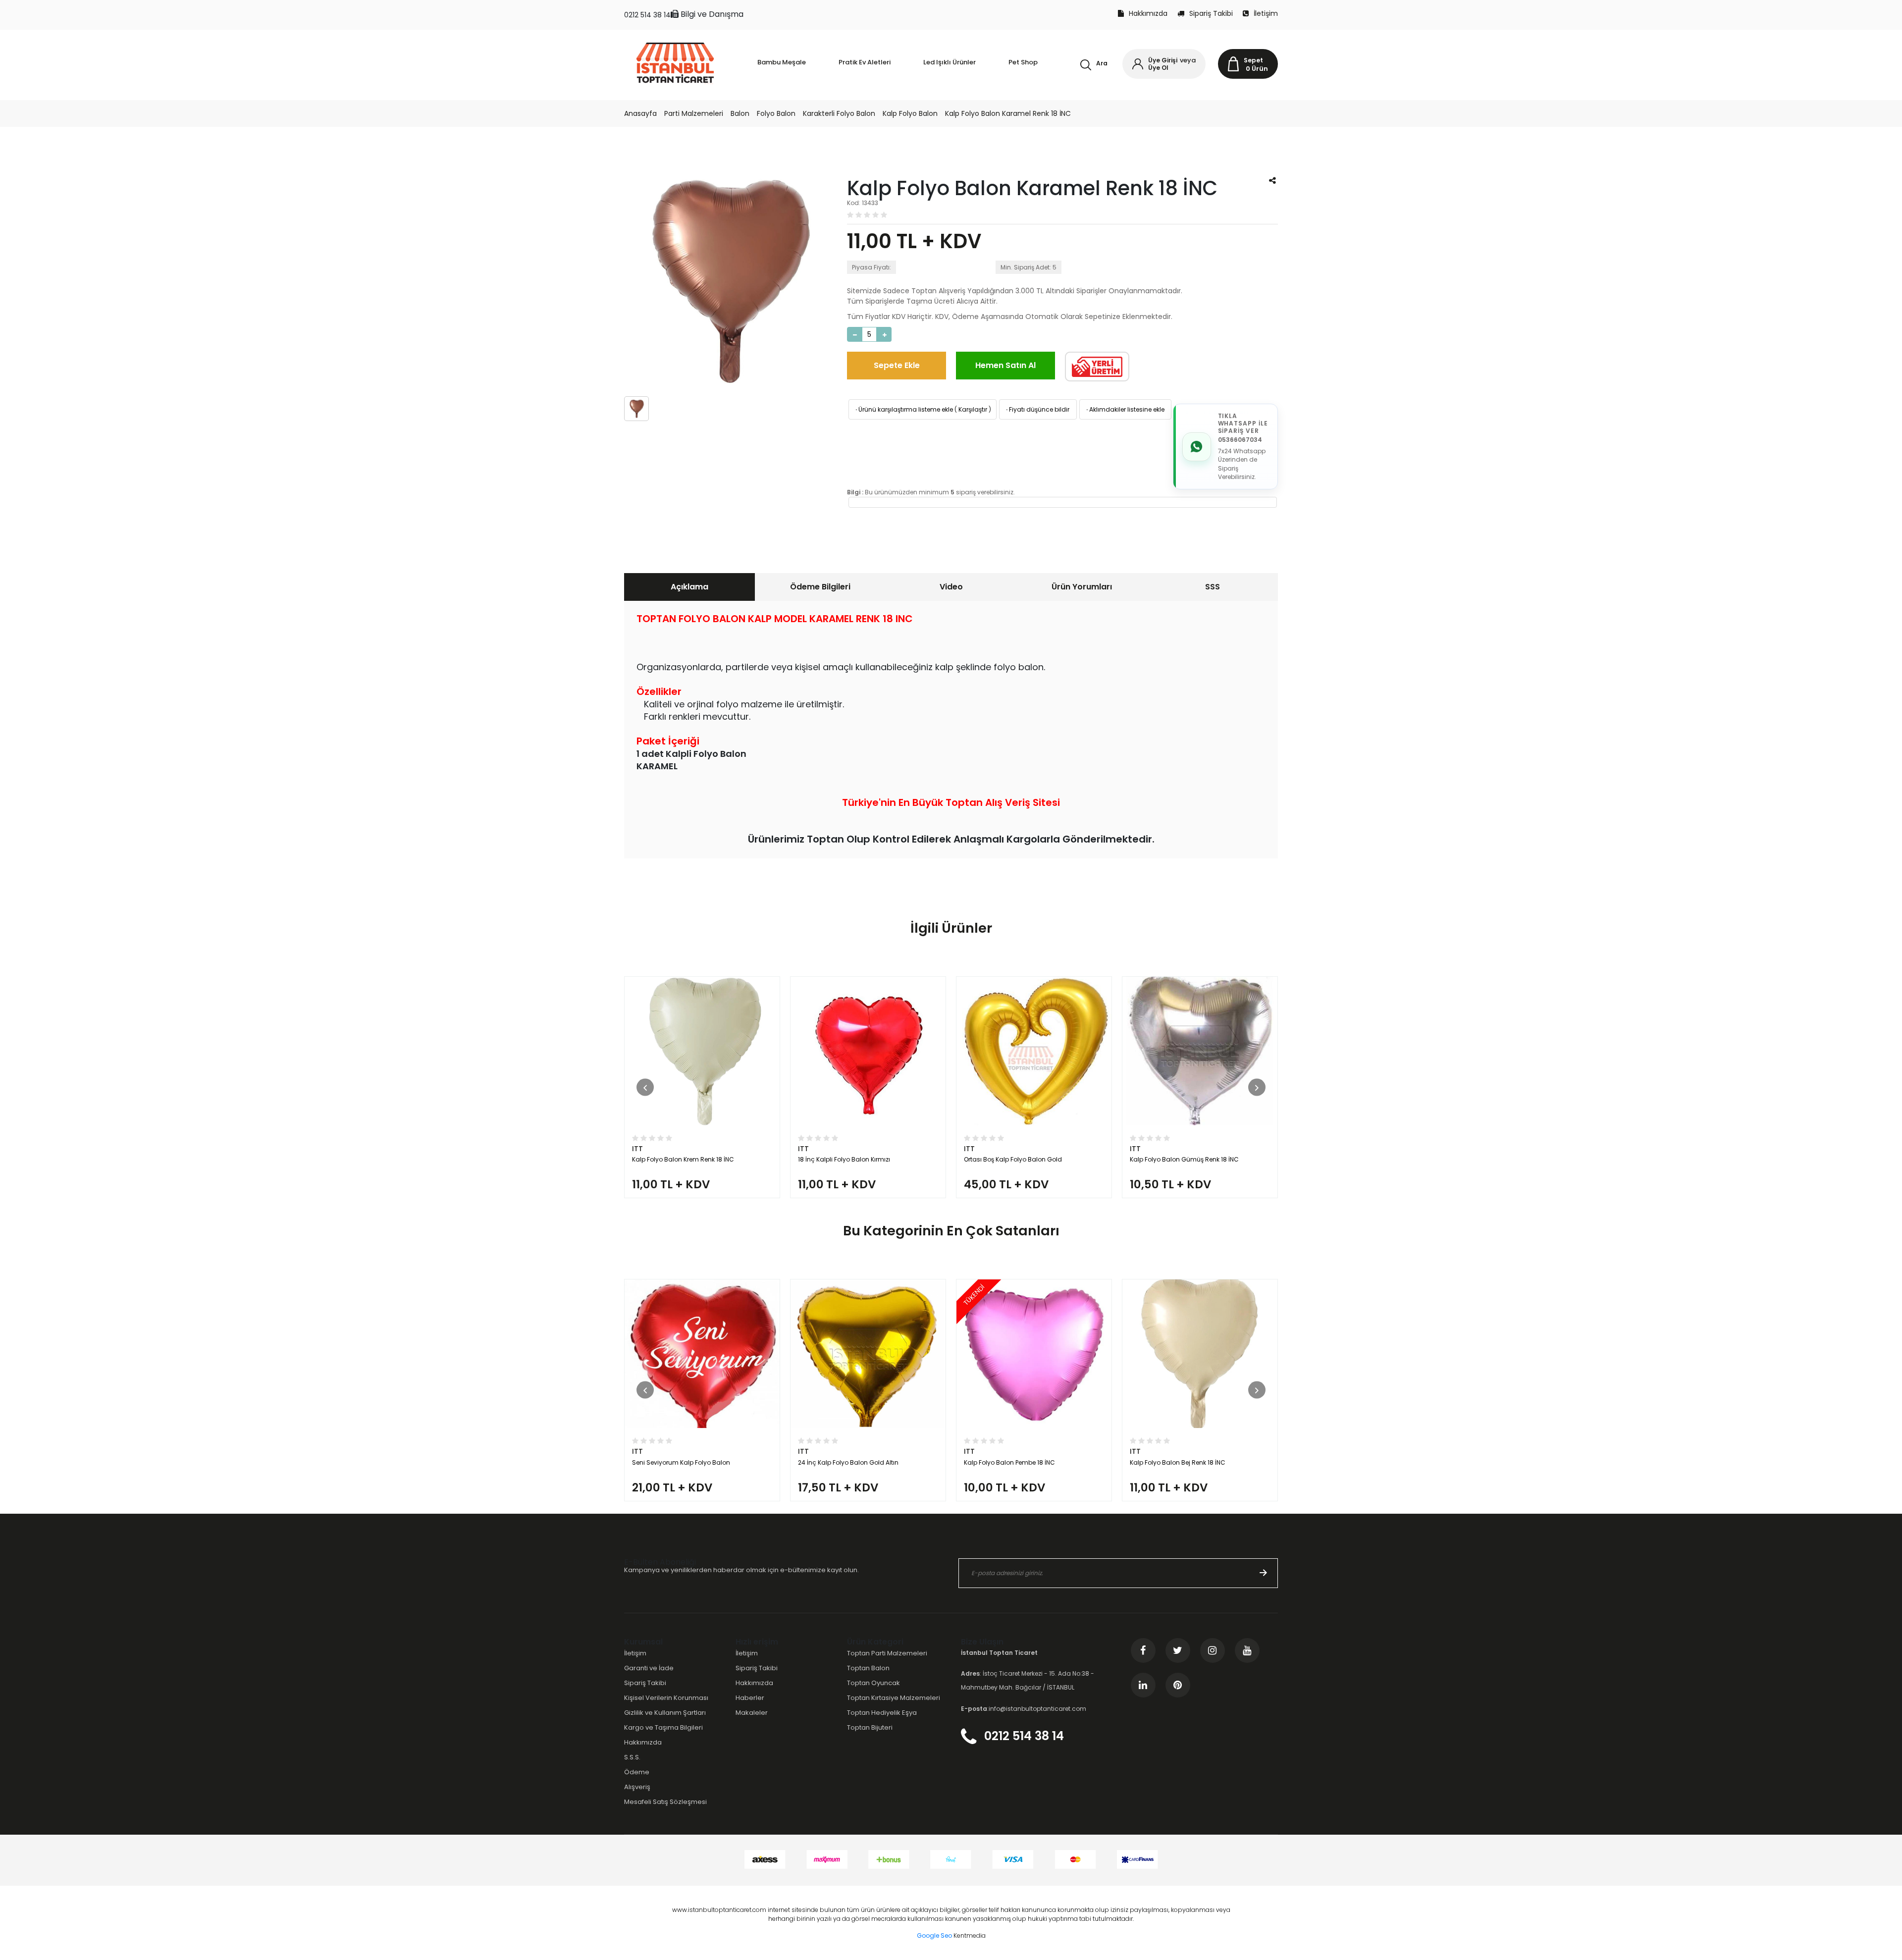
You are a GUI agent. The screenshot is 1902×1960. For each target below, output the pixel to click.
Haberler (750, 1698)
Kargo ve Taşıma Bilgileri (663, 1727)
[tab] (689, 587)
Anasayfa (640, 113)
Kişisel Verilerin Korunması (666, 1698)
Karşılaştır (973, 409)
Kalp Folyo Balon (910, 113)
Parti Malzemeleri (694, 113)
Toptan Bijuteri (870, 1727)
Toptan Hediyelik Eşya (882, 1713)
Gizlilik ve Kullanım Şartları (665, 1713)
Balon (740, 113)
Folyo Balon (776, 113)
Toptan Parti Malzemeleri (887, 1653)
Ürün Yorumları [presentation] (1082, 587)
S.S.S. (632, 1757)
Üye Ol (1158, 68)
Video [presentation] (951, 587)
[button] (645, 1087)
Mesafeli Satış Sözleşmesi (665, 1802)
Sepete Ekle (897, 365)
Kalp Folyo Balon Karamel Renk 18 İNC (1008, 113)
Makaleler (752, 1713)
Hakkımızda (1148, 13)
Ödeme (637, 1772)
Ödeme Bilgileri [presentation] (820, 587)
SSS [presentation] (1213, 587)
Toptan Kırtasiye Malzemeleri (894, 1698)
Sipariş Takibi (1211, 13)
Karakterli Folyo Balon (839, 113)
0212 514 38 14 (647, 15)
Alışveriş (637, 1787)
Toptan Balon (868, 1668)
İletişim (1266, 13)
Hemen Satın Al (1005, 365)
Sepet (1253, 60)
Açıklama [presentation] (689, 587)
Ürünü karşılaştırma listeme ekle (903, 409)
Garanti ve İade (649, 1668)
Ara (1102, 63)
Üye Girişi (1163, 60)
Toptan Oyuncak (873, 1683)
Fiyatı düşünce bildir (1037, 409)
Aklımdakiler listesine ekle (1125, 409)
